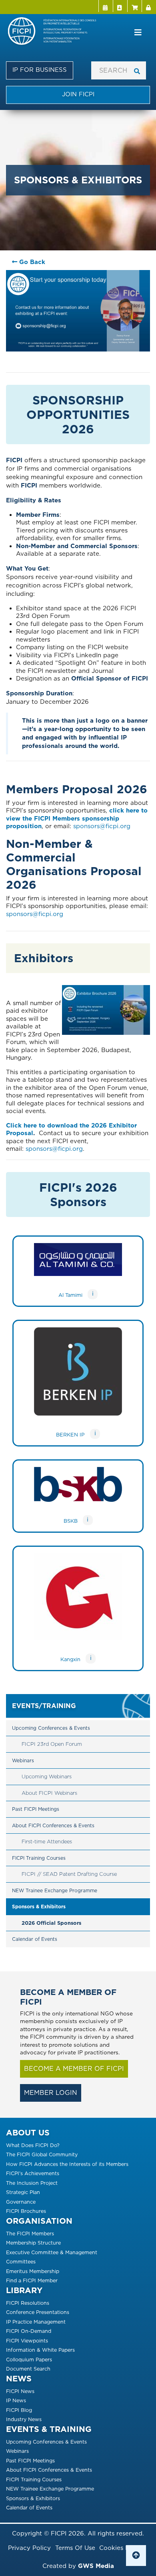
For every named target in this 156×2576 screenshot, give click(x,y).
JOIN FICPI (78, 94)
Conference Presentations (38, 2312)
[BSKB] (78, 1491)
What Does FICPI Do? (33, 2145)
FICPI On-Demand (29, 2331)
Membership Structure (33, 2243)
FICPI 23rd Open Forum (52, 1744)
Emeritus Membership (33, 2271)
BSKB (71, 1521)
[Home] (55, 32)
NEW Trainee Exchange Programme (55, 1890)
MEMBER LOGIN (51, 2093)
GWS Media (96, 2566)
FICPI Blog (19, 2410)
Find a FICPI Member (32, 2280)
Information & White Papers (40, 2350)
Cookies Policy (121, 2548)
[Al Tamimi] (78, 1266)
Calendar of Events (35, 1939)
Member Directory (120, 6)
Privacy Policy (29, 2548)
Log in (149, 6)
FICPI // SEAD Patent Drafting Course (69, 1874)
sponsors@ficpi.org (102, 826)
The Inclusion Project (32, 2183)
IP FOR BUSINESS (40, 70)
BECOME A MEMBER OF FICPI (74, 2069)
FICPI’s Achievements (33, 2173)
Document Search (28, 2369)
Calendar (106, 6)
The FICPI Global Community (42, 2154)
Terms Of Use (75, 2548)
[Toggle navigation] (138, 33)
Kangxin (70, 1659)
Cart (134, 6)
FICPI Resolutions (28, 2303)
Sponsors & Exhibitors (39, 1907)
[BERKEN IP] (78, 1378)
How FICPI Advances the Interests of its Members (67, 2164)
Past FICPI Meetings (36, 1809)
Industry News (24, 2419)
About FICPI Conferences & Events (53, 1825)
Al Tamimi (70, 1295)
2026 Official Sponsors (51, 1923)
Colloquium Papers (29, 2360)
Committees (21, 2262)
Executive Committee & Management (52, 2252)
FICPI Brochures (26, 2211)
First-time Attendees (47, 1842)
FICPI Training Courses (39, 1858)
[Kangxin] (78, 1603)
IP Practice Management (36, 2322)
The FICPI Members (30, 2234)
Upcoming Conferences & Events (51, 1728)
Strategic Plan (23, 2192)
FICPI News (20, 2391)
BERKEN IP (70, 1435)
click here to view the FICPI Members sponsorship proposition (77, 818)
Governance (21, 2202)
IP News (16, 2400)
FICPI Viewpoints (27, 2341)
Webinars (23, 1760)
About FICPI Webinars (49, 1793)
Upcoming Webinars (47, 1777)
